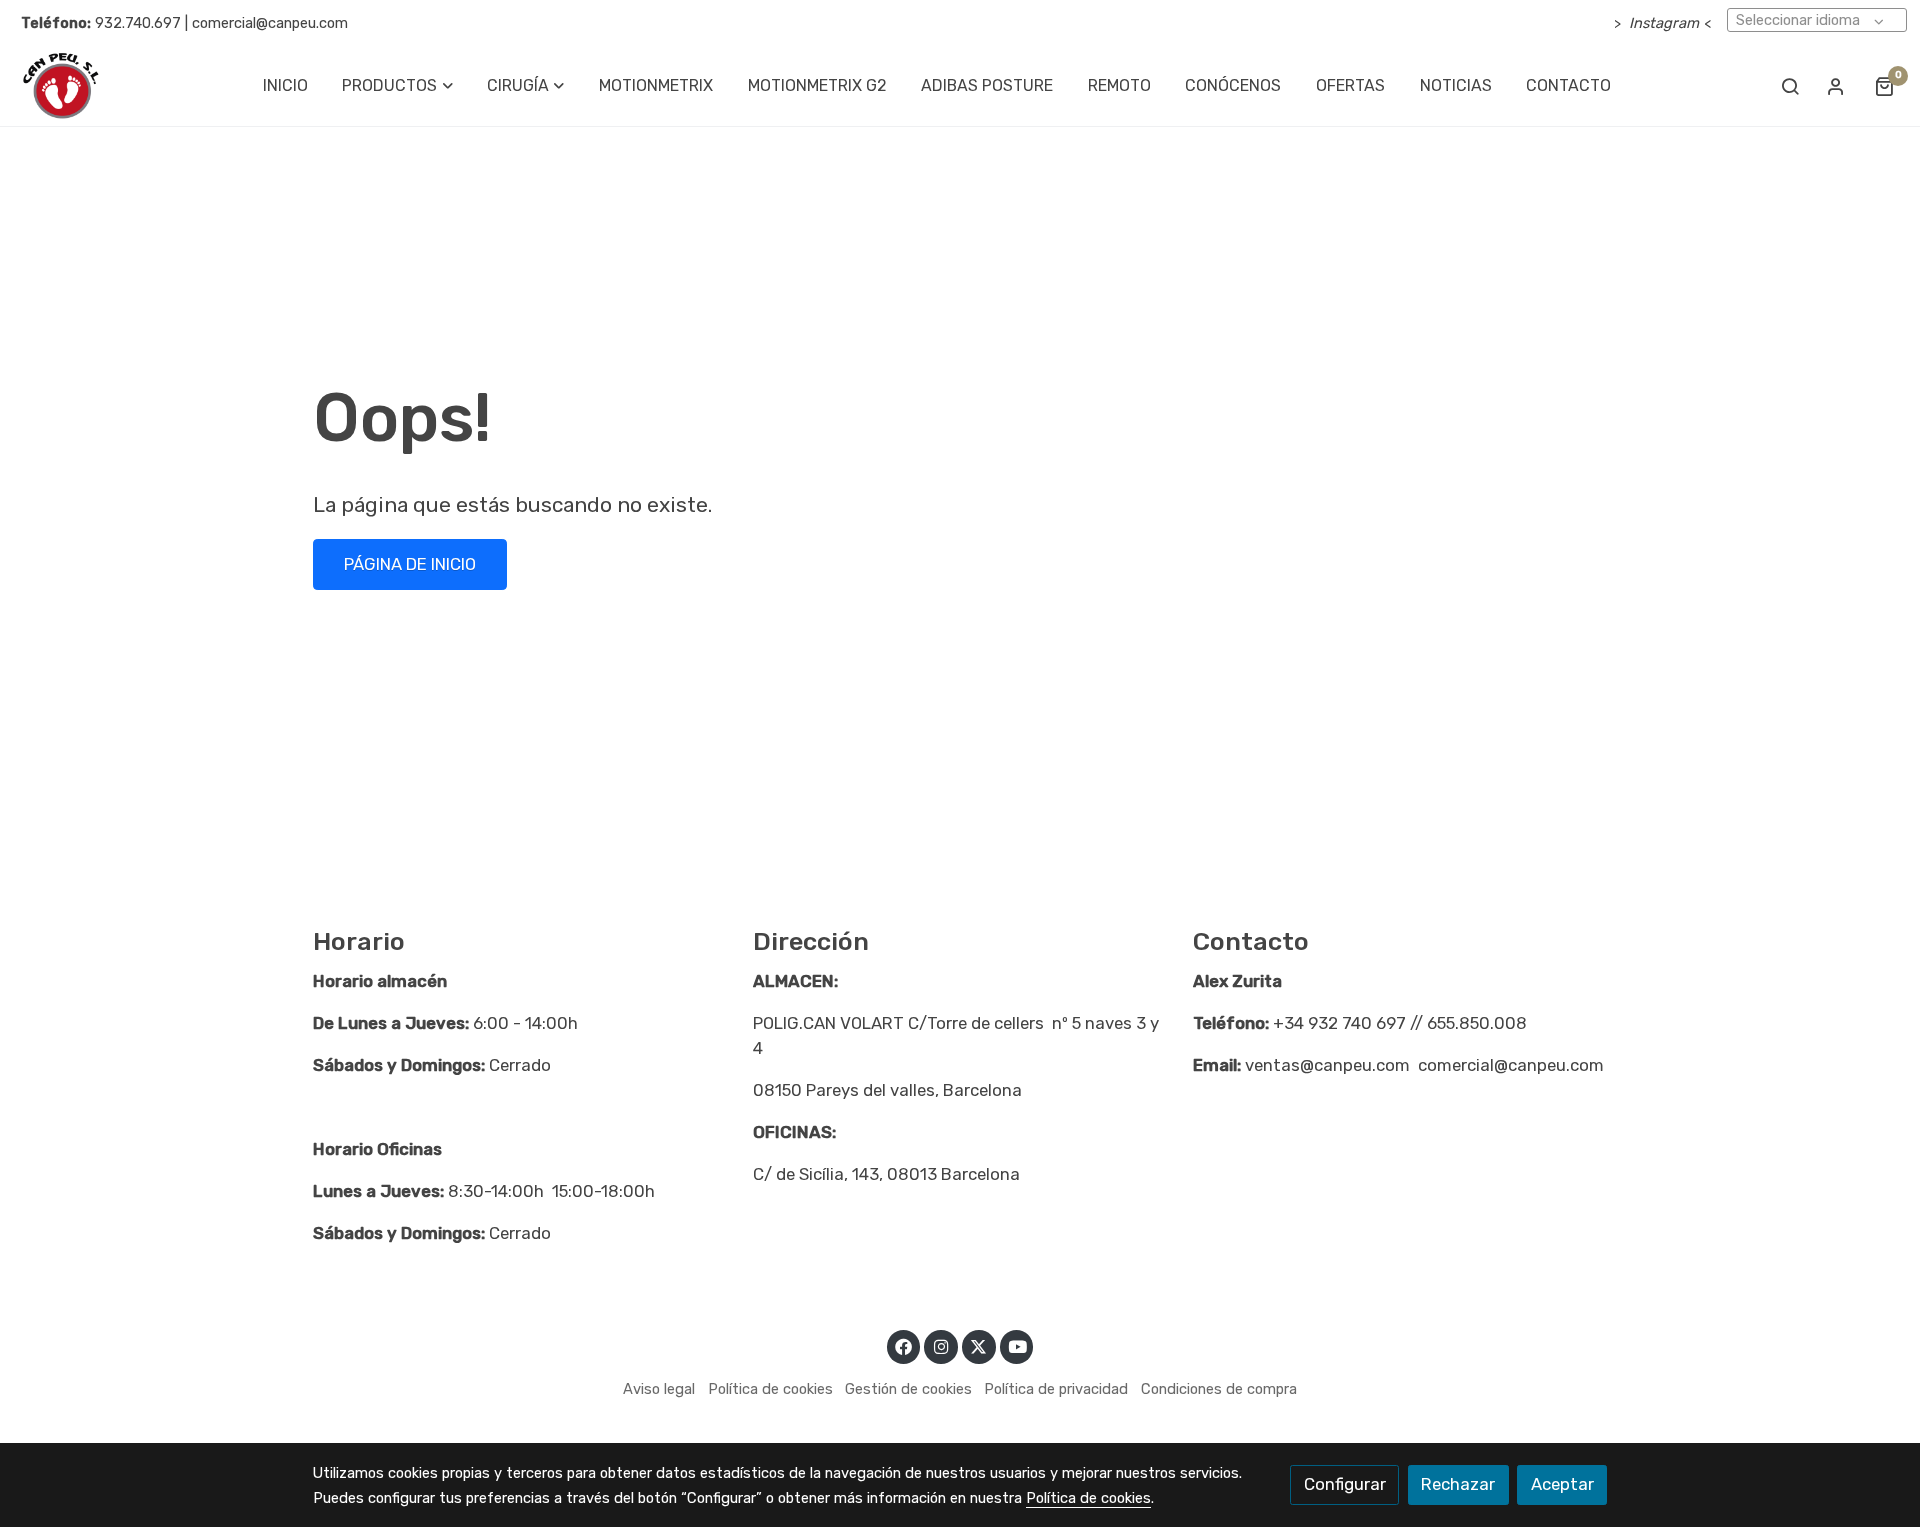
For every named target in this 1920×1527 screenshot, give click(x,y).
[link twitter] (979, 1345)
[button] (398, 86)
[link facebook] (904, 1345)
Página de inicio (410, 564)
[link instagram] (941, 1345)
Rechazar (1458, 1484)
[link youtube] (1018, 1345)
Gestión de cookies (908, 1389)
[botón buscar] (1790, 86)
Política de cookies (770, 1389)
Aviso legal (659, 1389)
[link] (61, 86)
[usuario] (1836, 86)
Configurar (1345, 1484)
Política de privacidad (1056, 1389)
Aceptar (1562, 1484)
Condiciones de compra (1219, 1389)
